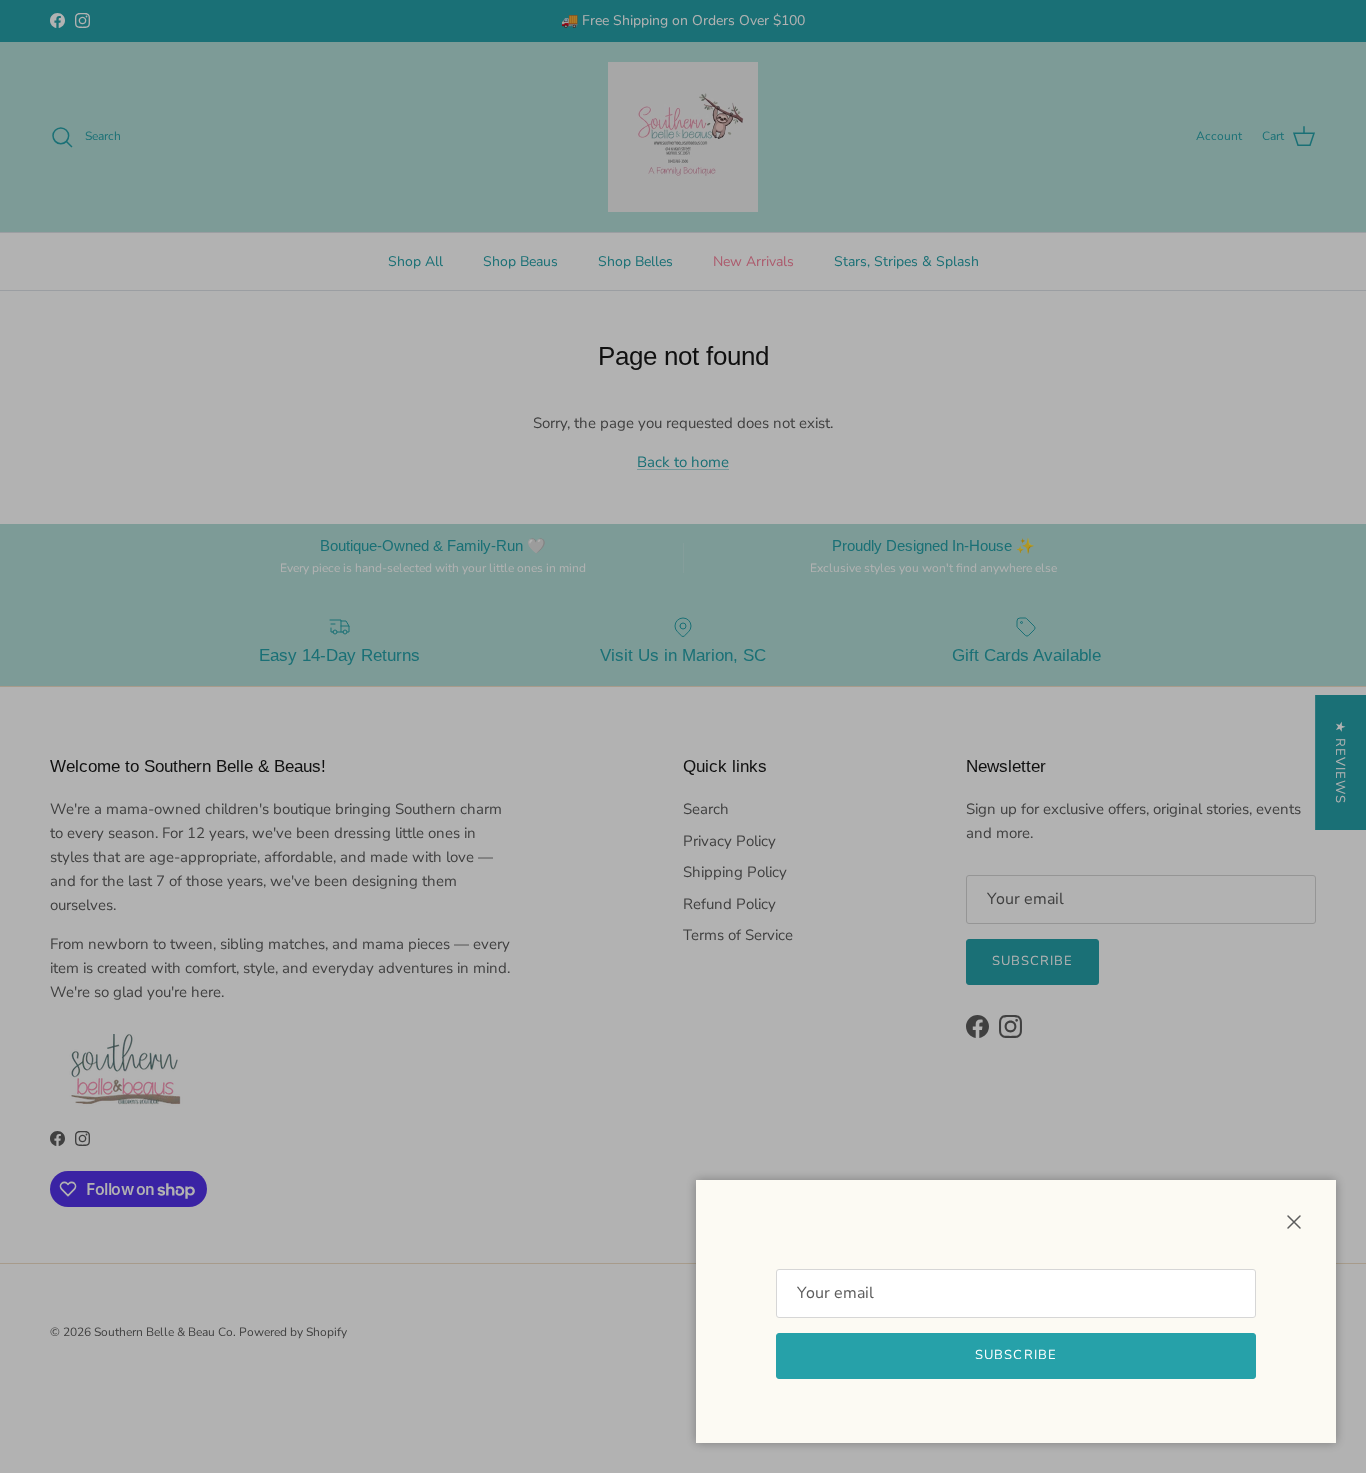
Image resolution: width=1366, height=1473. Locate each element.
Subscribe (1015, 1355)
